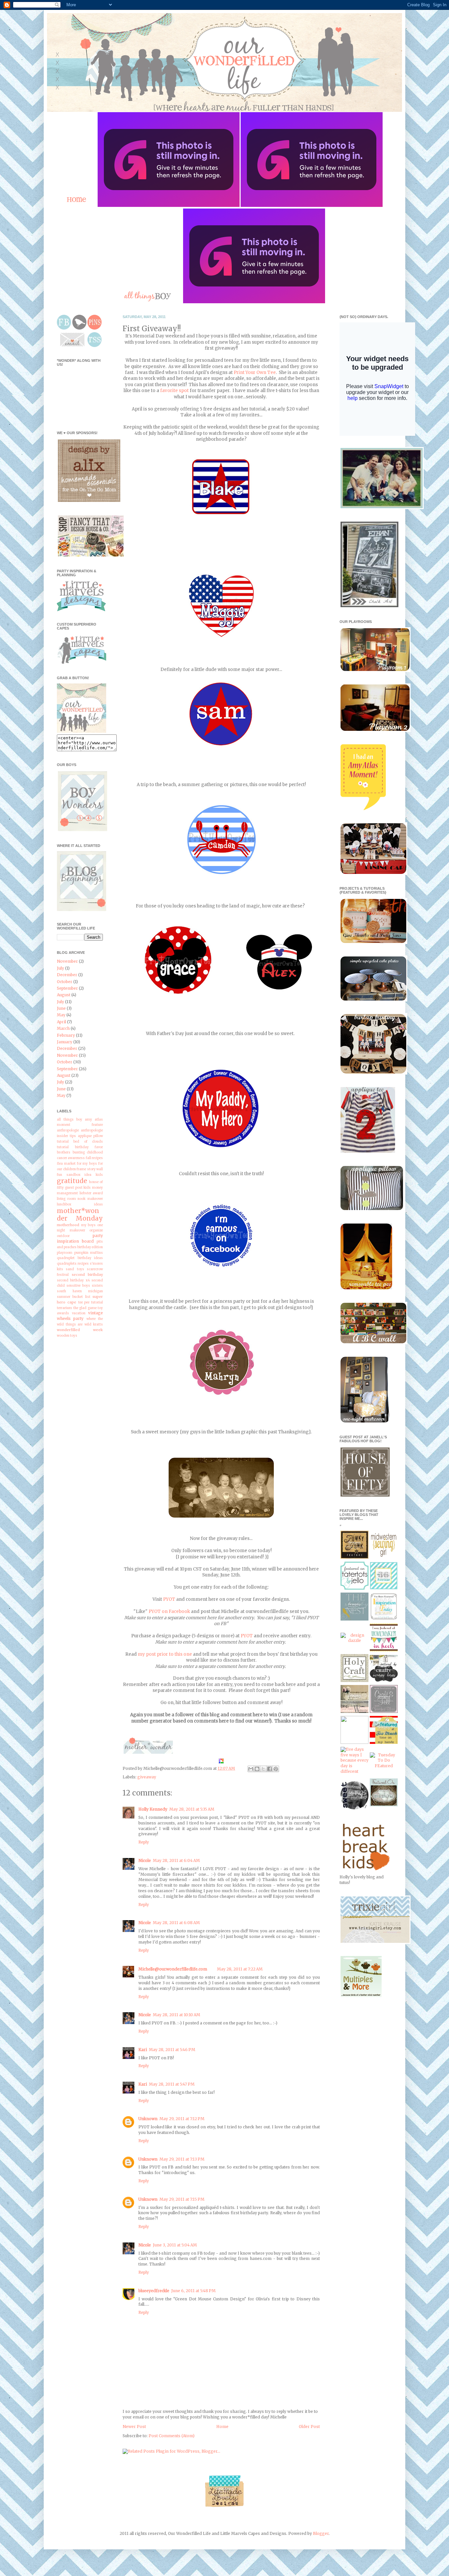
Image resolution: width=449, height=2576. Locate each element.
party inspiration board (80, 1238)
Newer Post (134, 2427)
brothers (64, 1152)
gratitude (72, 1181)
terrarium (64, 1308)
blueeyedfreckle (154, 2291)
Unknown (148, 2119)
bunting (79, 1152)
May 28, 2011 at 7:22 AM (240, 1969)
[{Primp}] (354, 1711)
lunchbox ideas (80, 1204)
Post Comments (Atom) (172, 2436)
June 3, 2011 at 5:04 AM (175, 2245)
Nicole (145, 1860)
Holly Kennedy (153, 1809)
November (67, 961)
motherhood (68, 1225)
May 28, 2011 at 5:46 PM (172, 2050)
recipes (83, 1264)
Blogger (321, 2533)
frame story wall (90, 1169)
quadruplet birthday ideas (80, 1258)
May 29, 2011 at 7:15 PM (182, 2199)
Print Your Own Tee (255, 372)
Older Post (309, 2427)
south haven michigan (80, 1291)
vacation (79, 1313)
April (61, 1022)
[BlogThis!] (257, 1769)
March (63, 1028)
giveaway (147, 1777)
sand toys (75, 1269)
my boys (89, 1225)
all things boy (70, 1120)
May (61, 1015)
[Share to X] (263, 1769)
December (67, 975)
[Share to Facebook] (270, 1769)
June (61, 1008)
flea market (66, 1164)
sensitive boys (78, 1286)
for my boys (87, 1164)
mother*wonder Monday (80, 1214)
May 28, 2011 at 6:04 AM (176, 1860)
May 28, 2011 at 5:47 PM (172, 2084)
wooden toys (67, 1336)
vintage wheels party (80, 1316)
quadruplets (67, 1264)
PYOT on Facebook (169, 1611)
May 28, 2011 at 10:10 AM (177, 2015)
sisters (97, 1286)
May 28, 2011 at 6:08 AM (176, 1923)
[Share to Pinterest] (276, 1769)
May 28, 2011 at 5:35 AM (192, 1809)
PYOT (169, 1599)
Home (222, 2427)
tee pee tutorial (91, 1302)
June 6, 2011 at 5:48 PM (193, 2291)
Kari (143, 2050)
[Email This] (251, 1769)
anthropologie (68, 1130)
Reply (144, 1842)
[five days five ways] (354, 1771)
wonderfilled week (80, 1330)
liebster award (91, 1193)
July (60, 968)
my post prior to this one (165, 1654)
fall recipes (94, 1158)
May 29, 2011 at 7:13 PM (182, 2159)
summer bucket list (74, 1297)
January (65, 1042)
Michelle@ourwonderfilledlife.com (173, 1969)
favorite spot (174, 391)
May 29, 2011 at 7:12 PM (182, 2119)
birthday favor (89, 1147)
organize (96, 1230)
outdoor (63, 1236)
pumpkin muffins (89, 1253)
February (66, 1035)
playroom (65, 1253)
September (67, 988)
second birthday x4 (73, 1280)
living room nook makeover (80, 1199)
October (65, 982)
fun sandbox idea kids (80, 1175)
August (64, 995)
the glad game (85, 1308)
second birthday (87, 1275)
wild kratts (94, 1325)
